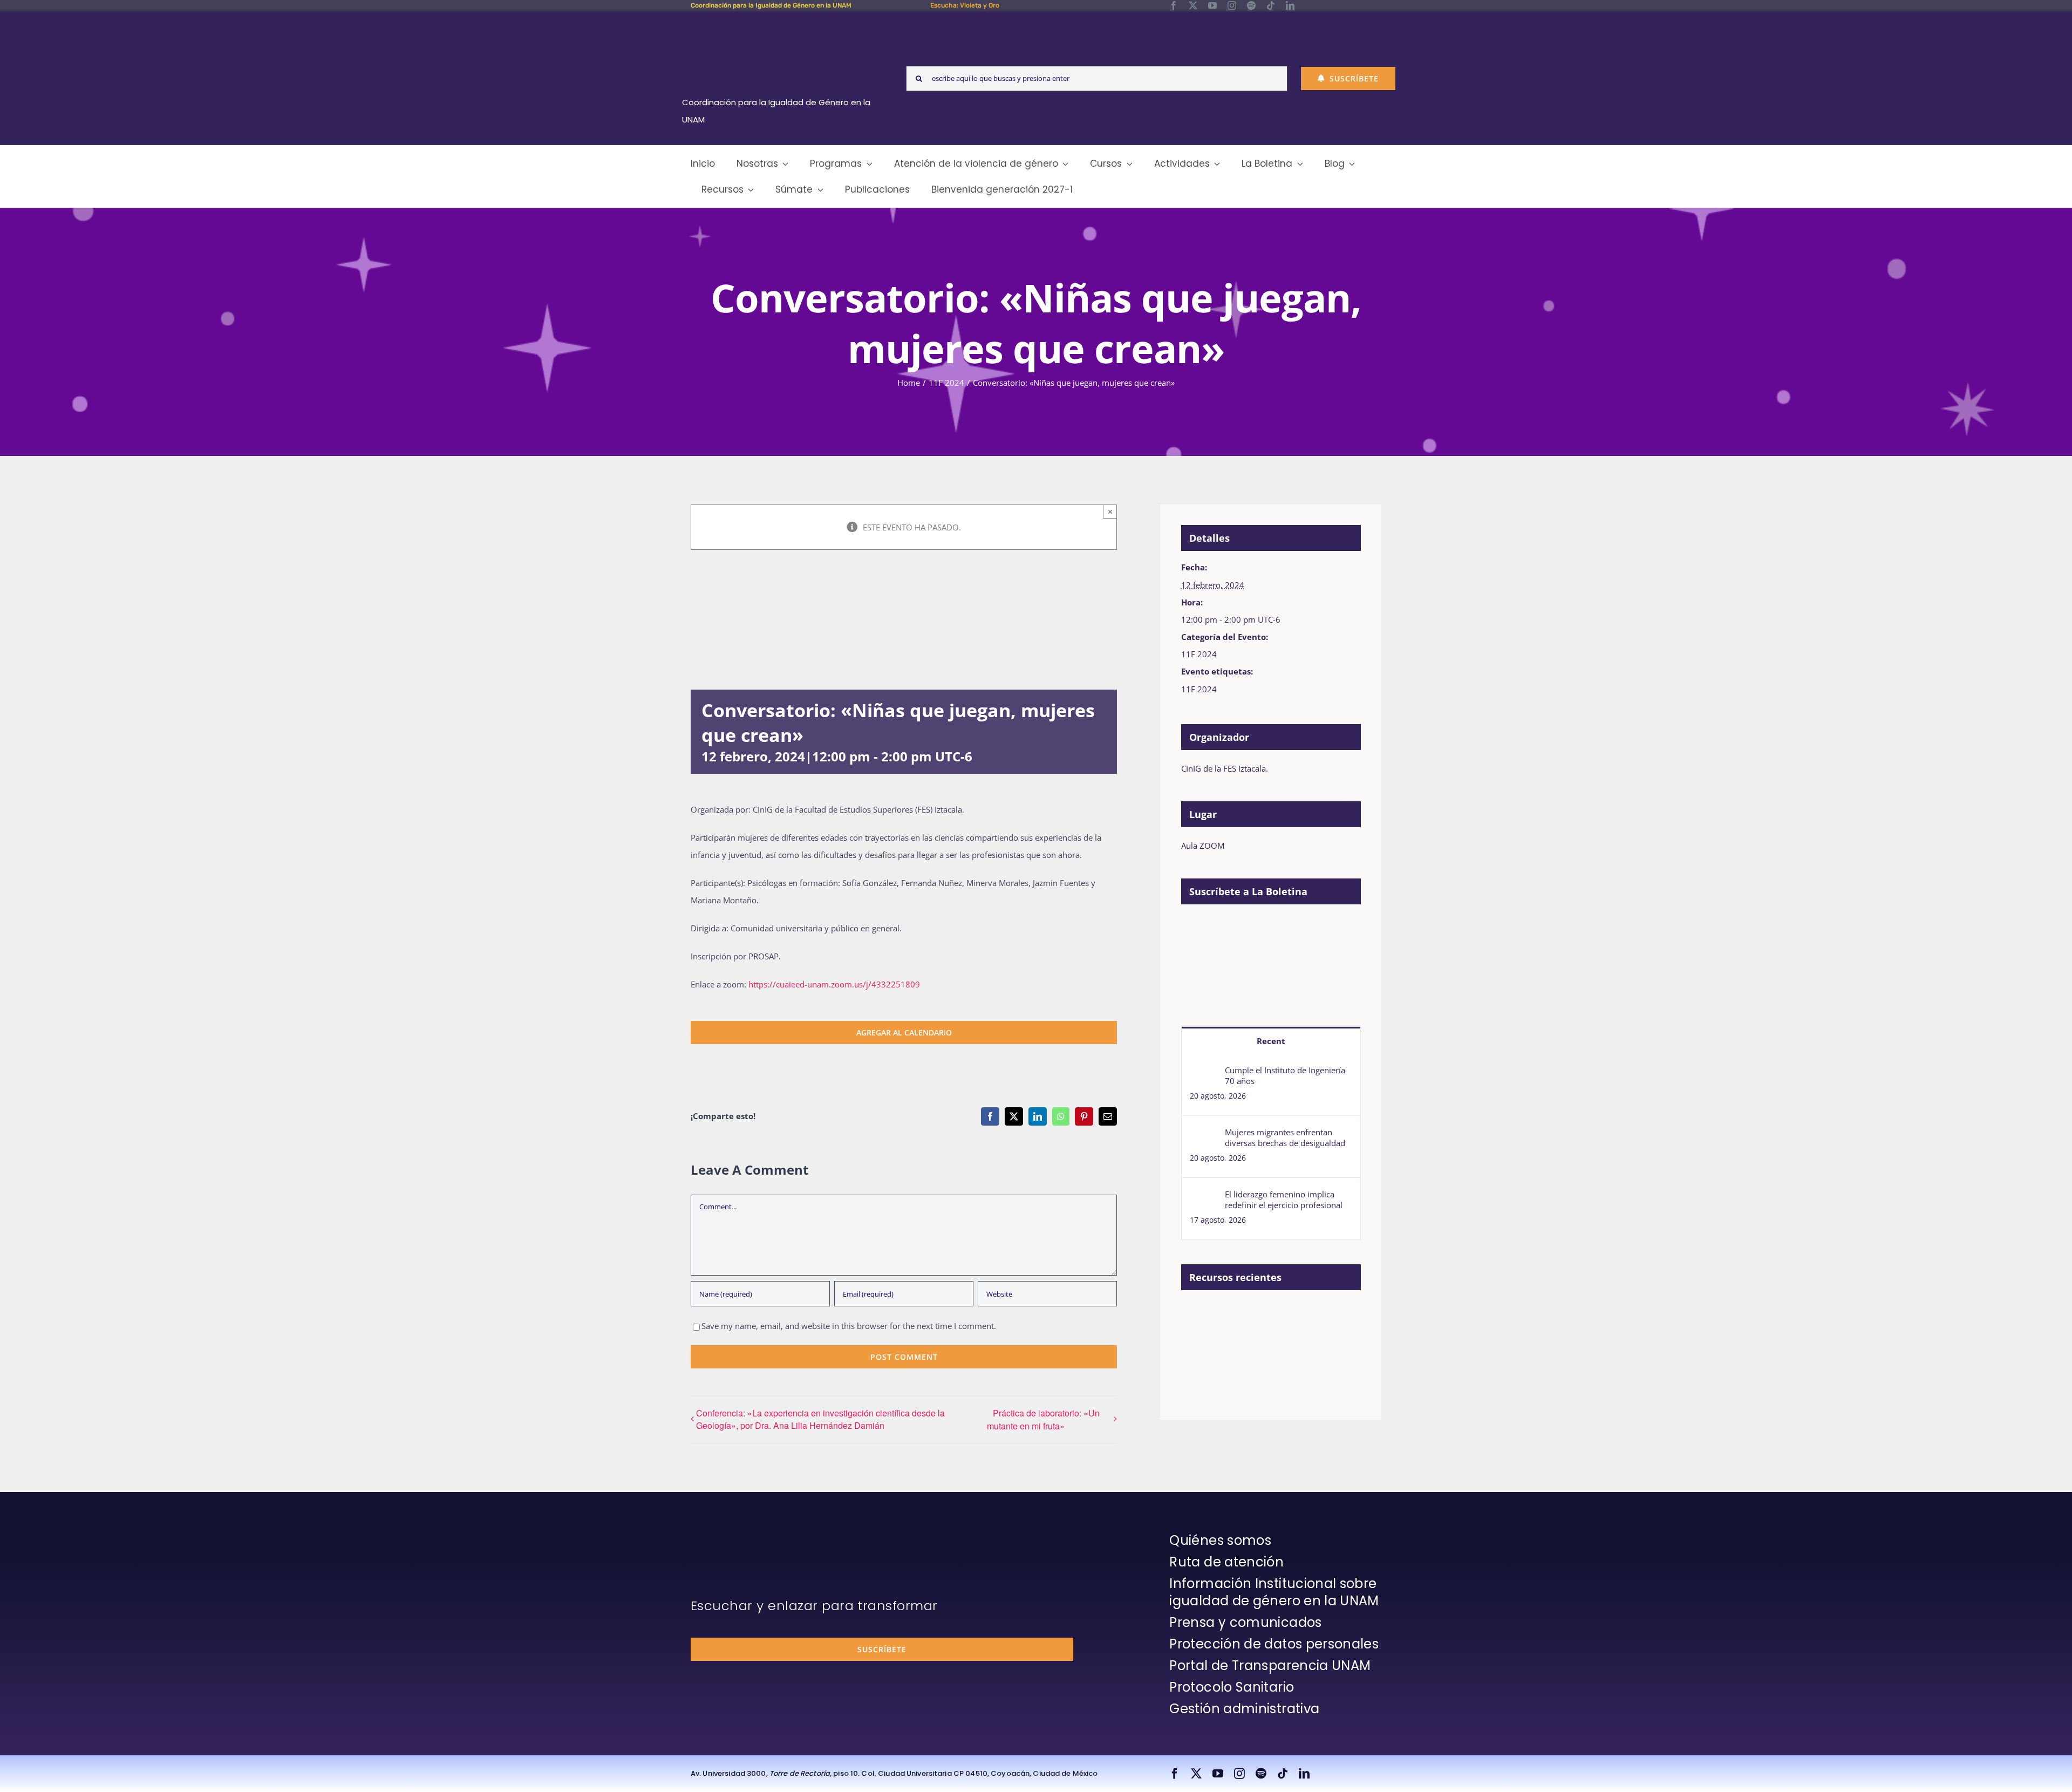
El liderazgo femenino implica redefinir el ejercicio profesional (1284, 1200)
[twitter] (1193, 5)
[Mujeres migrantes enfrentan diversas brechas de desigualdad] (1204, 1135)
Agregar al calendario (904, 1033)
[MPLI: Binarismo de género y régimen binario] (1239, 1315)
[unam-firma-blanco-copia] (721, 1535)
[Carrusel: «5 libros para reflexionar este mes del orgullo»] (1200, 1350)
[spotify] (1251, 5)
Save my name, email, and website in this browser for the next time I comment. (849, 1326)
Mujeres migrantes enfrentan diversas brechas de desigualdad (1285, 1137)
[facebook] (1174, 5)
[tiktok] (1271, 5)
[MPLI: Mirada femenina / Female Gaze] (1318, 1315)
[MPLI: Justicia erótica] (1200, 1315)
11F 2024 (1199, 654)
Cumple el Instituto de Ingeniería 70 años (1285, 1075)
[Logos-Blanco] (780, 24)
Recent (1271, 1041)
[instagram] (1232, 5)
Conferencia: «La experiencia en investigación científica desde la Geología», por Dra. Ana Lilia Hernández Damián (820, 1419)
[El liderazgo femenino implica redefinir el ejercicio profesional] (1204, 1197)
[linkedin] (1290, 5)
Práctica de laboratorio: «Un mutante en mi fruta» (1043, 1419)
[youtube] (1212, 5)
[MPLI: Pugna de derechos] (1279, 1315)
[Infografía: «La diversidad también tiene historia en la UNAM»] (1239, 1346)
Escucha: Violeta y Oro (965, 5)
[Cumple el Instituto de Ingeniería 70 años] (1204, 1073)
